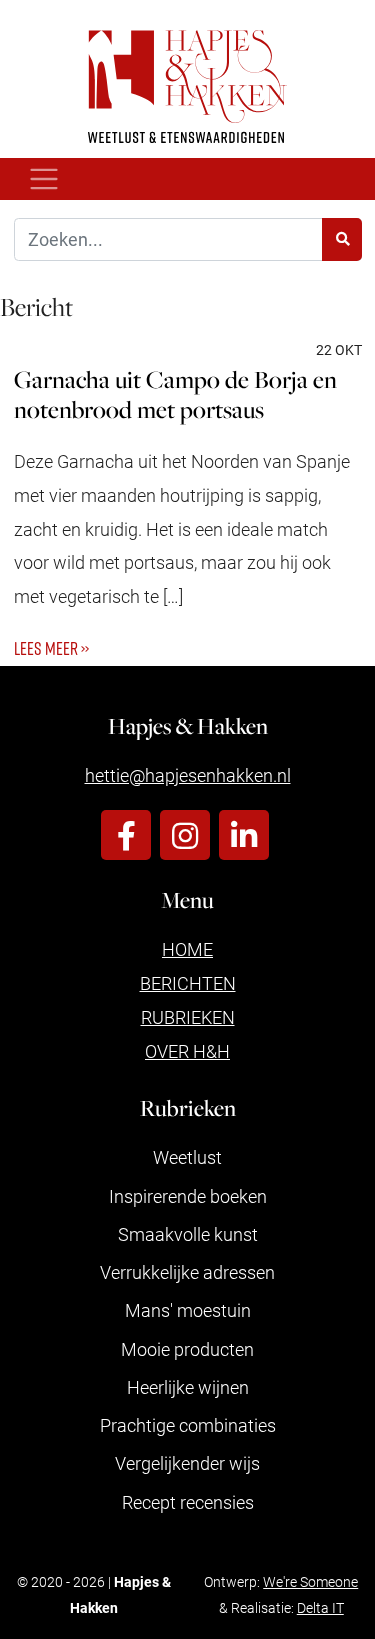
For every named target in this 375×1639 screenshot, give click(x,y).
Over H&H (187, 1051)
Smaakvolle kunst (188, 1234)
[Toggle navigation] (44, 179)
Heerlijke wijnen (188, 1387)
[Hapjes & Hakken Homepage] (187, 86)
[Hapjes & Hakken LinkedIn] (244, 835)
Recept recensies (188, 1502)
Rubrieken (188, 1017)
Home (187, 949)
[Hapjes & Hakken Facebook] (126, 835)
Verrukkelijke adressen (187, 1272)
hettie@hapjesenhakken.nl (188, 775)
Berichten (188, 983)
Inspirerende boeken (188, 1196)
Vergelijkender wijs (187, 1463)
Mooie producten (187, 1349)
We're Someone (310, 1581)
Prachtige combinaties (188, 1425)
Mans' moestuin (188, 1310)
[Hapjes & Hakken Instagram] (185, 835)
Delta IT (320, 1607)
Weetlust (187, 1157)
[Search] (342, 239)
